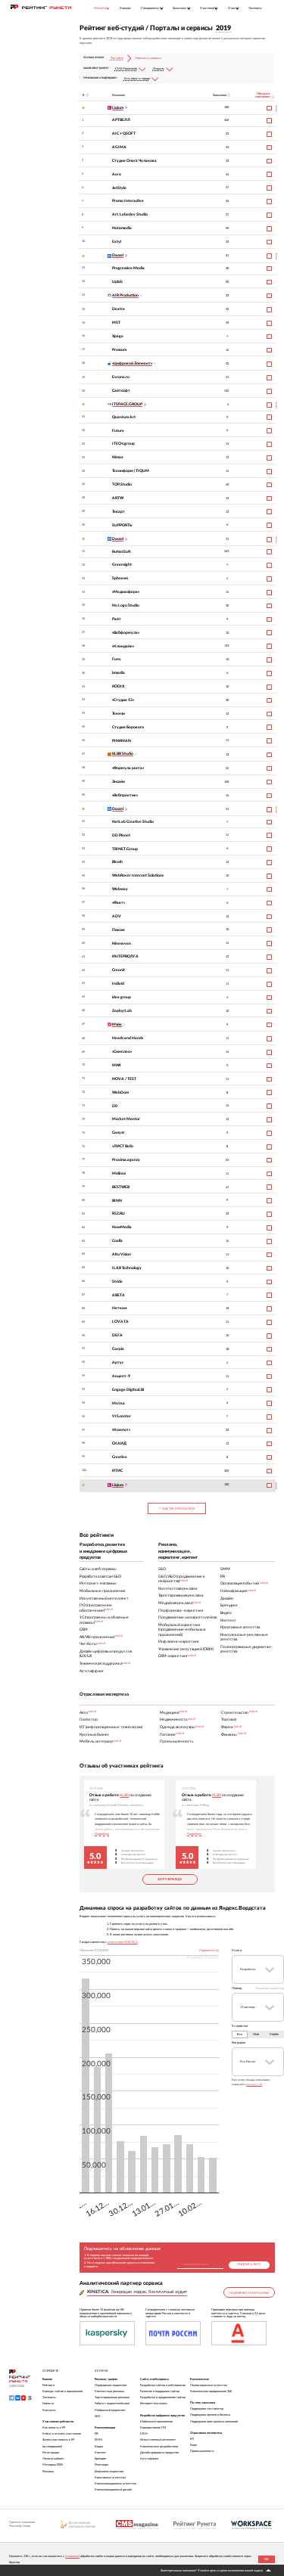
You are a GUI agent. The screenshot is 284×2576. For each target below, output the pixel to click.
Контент (100, 2453)
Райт (117, 619)
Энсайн (119, 782)
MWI (117, 1065)
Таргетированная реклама (112, 2398)
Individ (118, 984)
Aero (117, 174)
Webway (120, 889)
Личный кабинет (53, 2459)
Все (240, 2034)
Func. (117, 659)
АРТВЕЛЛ (121, 120)
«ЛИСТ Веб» (123, 1146)
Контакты (49, 2410)
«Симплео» (122, 1052)
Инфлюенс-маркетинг (109, 2472)
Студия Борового (128, 727)
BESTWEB (121, 1187)
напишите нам (254, 2084)
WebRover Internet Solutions (138, 875)
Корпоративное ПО (153, 2428)
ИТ (192, 2439)
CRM (144, 2434)
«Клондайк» (123, 646)
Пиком (119, 930)
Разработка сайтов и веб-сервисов (163, 2385)
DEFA (117, 1335)
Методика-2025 (53, 2465)
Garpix (118, 1349)
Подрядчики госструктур (207, 2409)
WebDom (120, 1092)
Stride (117, 1282)
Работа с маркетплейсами (112, 2404)
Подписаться (249, 2264)
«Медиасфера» (126, 592)
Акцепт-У (121, 1376)
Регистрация (51, 2453)
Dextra (119, 309)
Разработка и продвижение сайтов (163, 2398)
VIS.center (122, 1416)
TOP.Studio (122, 484)
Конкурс (125, 8)
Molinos (119, 1173)
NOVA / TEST (124, 1079)
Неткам (120, 1308)
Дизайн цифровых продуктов (159, 2453)
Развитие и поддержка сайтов (160, 2391)
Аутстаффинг (150, 2459)
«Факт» (119, 903)
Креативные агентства (110, 2478)
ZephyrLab (122, 1011)
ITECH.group (123, 444)
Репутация (101, 2465)
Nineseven (122, 943)
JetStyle (119, 188)
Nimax (118, 457)
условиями (72, 2556)
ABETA (119, 1295)
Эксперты (255, 8)
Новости (48, 2404)
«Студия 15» (123, 700)
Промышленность (202, 2451)
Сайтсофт (121, 391)
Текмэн (119, 714)
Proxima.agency (126, 1160)
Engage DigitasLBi (128, 1390)
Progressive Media (128, 268)
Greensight (122, 565)
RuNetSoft (122, 552)
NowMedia (122, 1227)
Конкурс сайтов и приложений (62, 2391)
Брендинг (101, 2459)
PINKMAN (122, 741)
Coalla (117, 1241)
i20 (115, 1106)
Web (256, 2034)
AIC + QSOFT (124, 133)
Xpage (118, 336)
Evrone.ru (121, 377)
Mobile (274, 2034)
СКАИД (119, 1443)
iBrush (117, 862)
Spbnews (120, 578)
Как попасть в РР (54, 2428)
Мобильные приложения (156, 2422)
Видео (99, 2447)
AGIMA (119, 147)
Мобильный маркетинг (110, 2410)
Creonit (119, 970)
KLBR (124, 1795)
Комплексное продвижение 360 (211, 2391)
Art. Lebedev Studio (130, 214)
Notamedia (122, 228)
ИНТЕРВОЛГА (125, 956)
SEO (97, 2416)
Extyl (117, 242)
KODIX (118, 686)
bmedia (119, 673)
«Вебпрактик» (125, 795)
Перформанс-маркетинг (111, 2385)
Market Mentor (126, 1119)
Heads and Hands (128, 1038)
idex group (122, 997)
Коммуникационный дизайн (113, 2490)
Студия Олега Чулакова (134, 161)
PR (97, 2434)
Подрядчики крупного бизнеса (210, 2415)
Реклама (48, 2472)
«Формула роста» (128, 768)
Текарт (119, 512)
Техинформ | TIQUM (131, 471)
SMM (98, 2440)
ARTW (118, 498)
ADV (117, 916)
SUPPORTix (122, 525)
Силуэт (119, 1133)
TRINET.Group (125, 849)
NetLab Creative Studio (133, 822)
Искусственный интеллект (158, 2440)
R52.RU (119, 1214)
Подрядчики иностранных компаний (214, 2422)
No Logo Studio (126, 605)
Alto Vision (122, 1254)
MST (116, 323)
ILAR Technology (127, 1268)
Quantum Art (124, 417)
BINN (117, 1201)
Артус (118, 1362)
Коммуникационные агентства (115, 2484)
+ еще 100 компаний (176, 1509)
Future (118, 431)
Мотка (119, 1403)
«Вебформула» (126, 633)
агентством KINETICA (123, 1942)
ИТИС (117, 1471)
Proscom (119, 350)
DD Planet (121, 835)
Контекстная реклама (109, 2391)
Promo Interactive (128, 201)
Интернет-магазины (154, 2404)
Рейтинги (48, 2385)
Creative (120, 1457)
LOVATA (120, 1322)
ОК (267, 2559)
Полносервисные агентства (209, 2385)
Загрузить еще (170, 1879)
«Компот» (121, 1430)
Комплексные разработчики (159, 2447)
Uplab (117, 282)
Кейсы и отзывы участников (62, 2434)
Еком (193, 2445)
